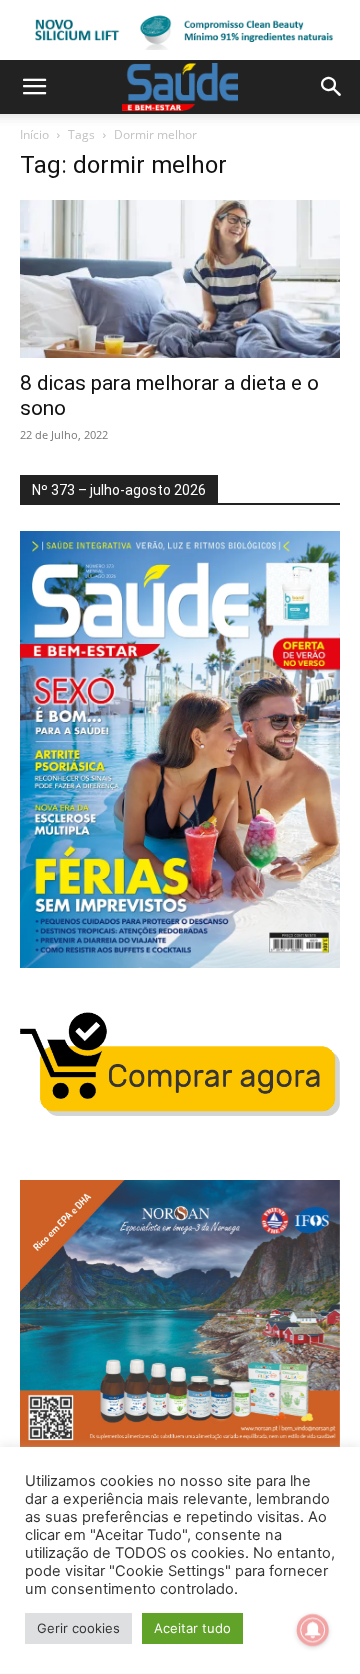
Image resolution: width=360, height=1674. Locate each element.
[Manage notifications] (313, 1630)
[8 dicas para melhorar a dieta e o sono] (180, 279)
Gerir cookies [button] (78, 1628)
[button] (34, 87)
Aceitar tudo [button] (192, 1628)
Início (34, 134)
